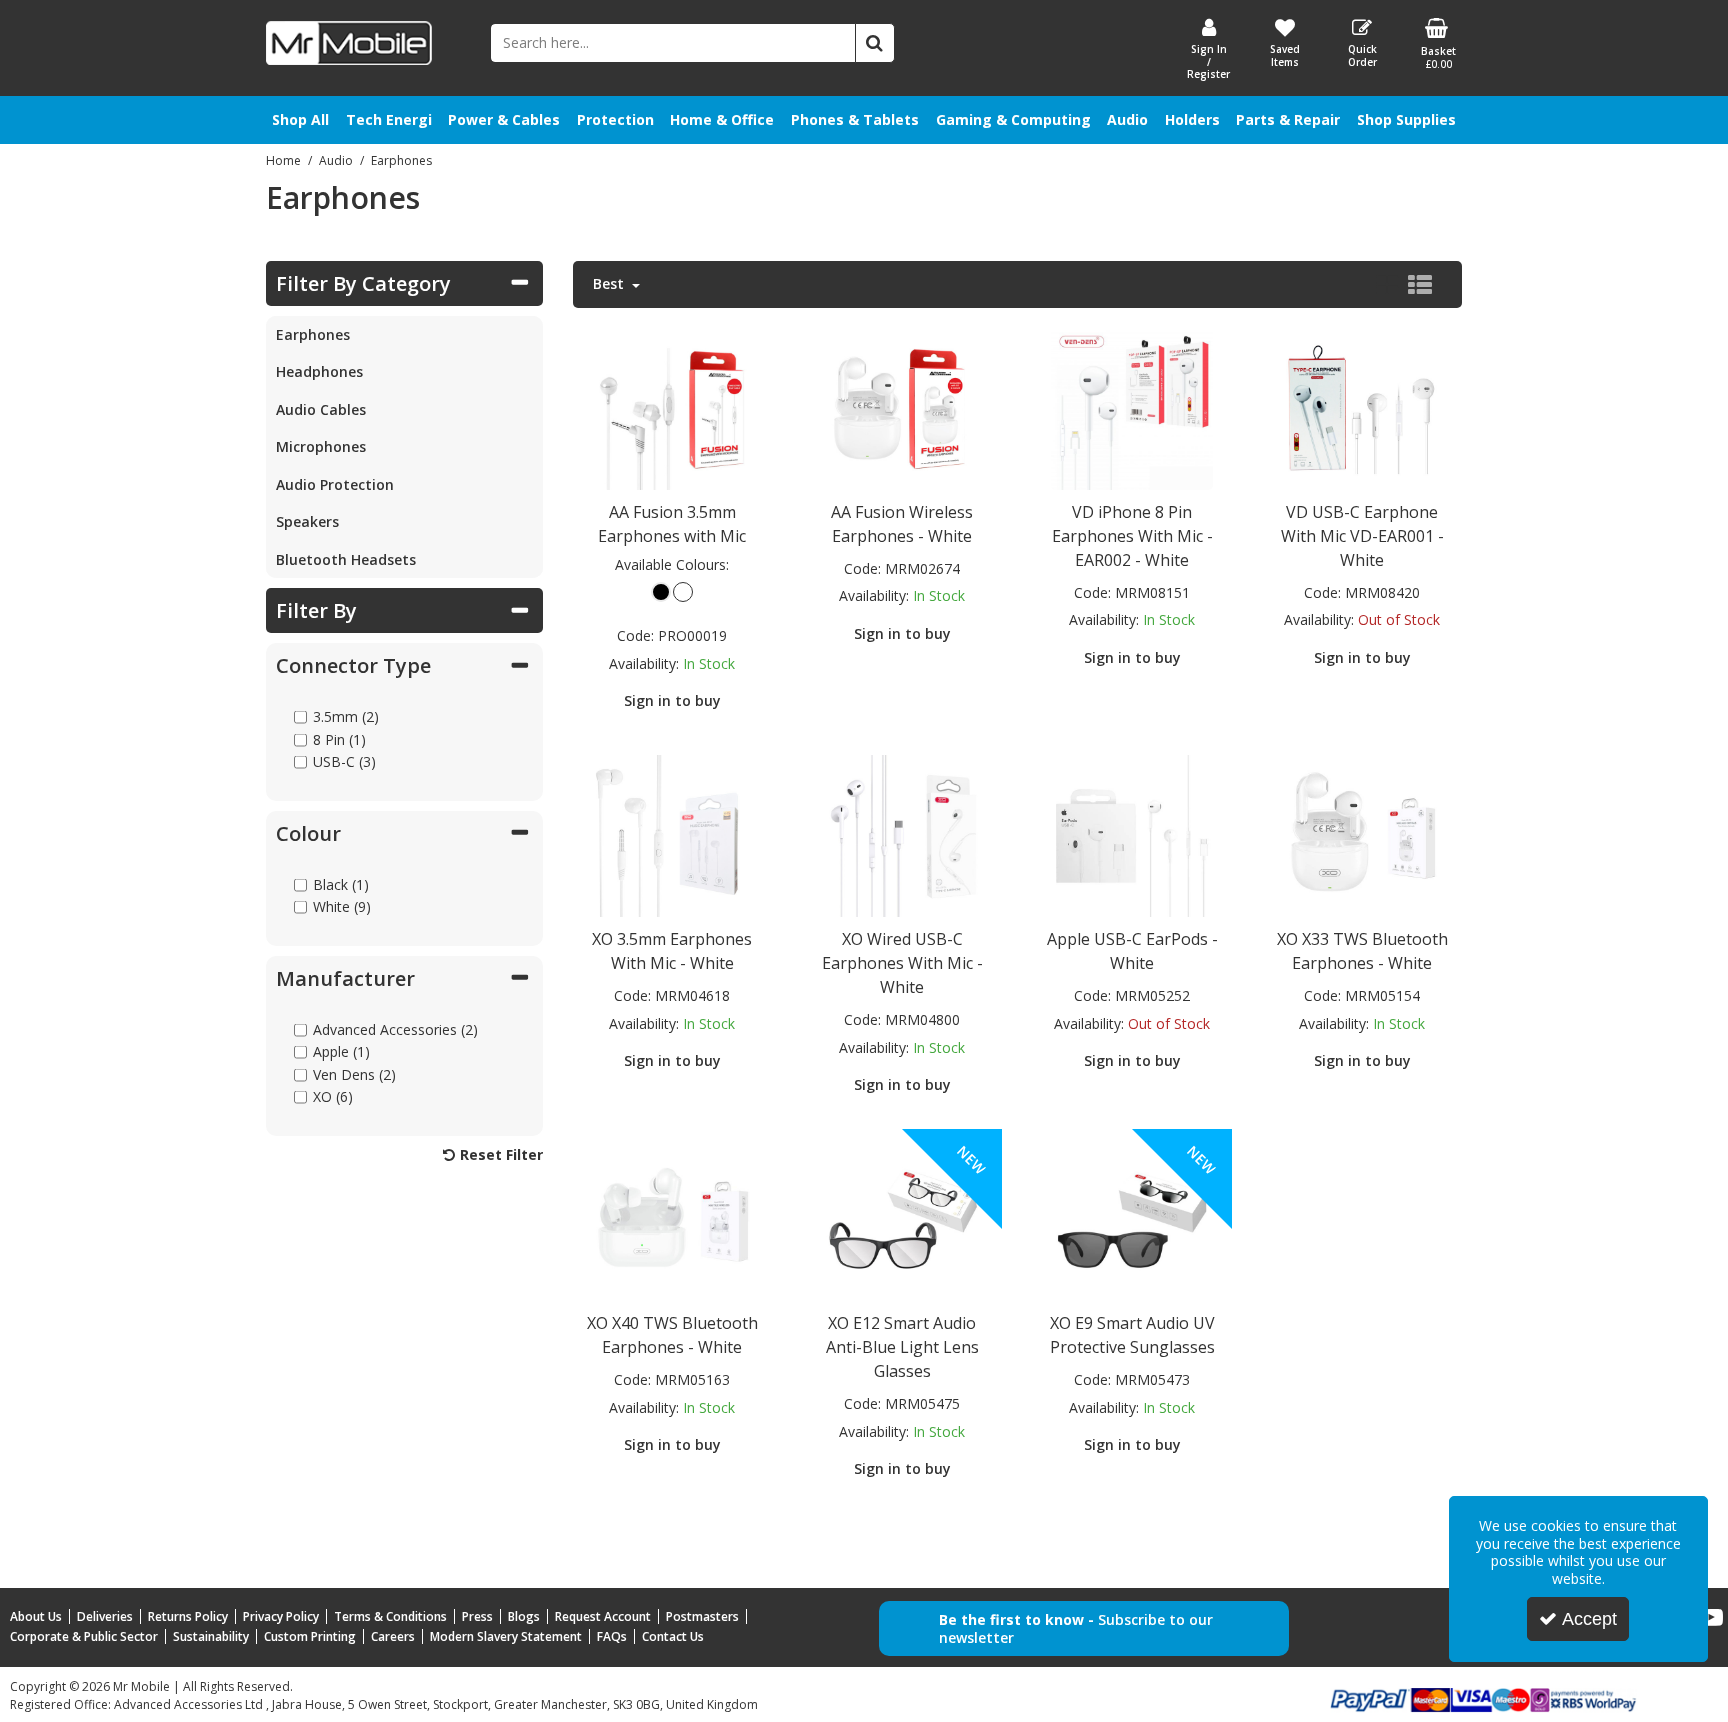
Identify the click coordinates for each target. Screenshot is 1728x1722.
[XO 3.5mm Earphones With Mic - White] (672, 834)
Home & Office (722, 119)
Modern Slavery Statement (506, 1636)
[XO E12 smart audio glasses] (902, 1218)
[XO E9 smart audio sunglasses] (1132, 1218)
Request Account (603, 1616)
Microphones (321, 446)
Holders (1192, 119)
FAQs (612, 1636)
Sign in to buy (672, 700)
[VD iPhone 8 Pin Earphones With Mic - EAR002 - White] (1132, 406)
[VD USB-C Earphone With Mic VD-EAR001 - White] (1362, 406)
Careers (393, 1636)
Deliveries (105, 1616)
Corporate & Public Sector (84, 1636)
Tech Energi (389, 119)
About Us (36, 1616)
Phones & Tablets (855, 119)
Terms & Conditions (390, 1616)
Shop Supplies (1406, 119)
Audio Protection (335, 484)
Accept (1589, 1619)
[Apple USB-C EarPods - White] (1132, 834)
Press (477, 1616)
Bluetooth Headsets (346, 559)
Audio (1127, 119)
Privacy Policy (281, 1616)
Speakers (307, 521)
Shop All (300, 119)
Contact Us (673, 1636)
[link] (1711, 1618)
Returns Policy (188, 1616)
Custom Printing (310, 1636)
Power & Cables (504, 119)
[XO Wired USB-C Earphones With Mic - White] (902, 834)
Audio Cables (321, 409)
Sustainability (211, 1636)
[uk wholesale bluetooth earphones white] (1362, 834)
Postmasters (702, 1616)
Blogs (524, 1616)
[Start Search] (875, 43)
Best (610, 284)
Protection (615, 119)
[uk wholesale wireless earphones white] (672, 1218)
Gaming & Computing (1013, 119)
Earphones (313, 334)
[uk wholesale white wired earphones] (672, 406)
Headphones (319, 371)
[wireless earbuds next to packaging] (902, 406)
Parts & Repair (1288, 119)
